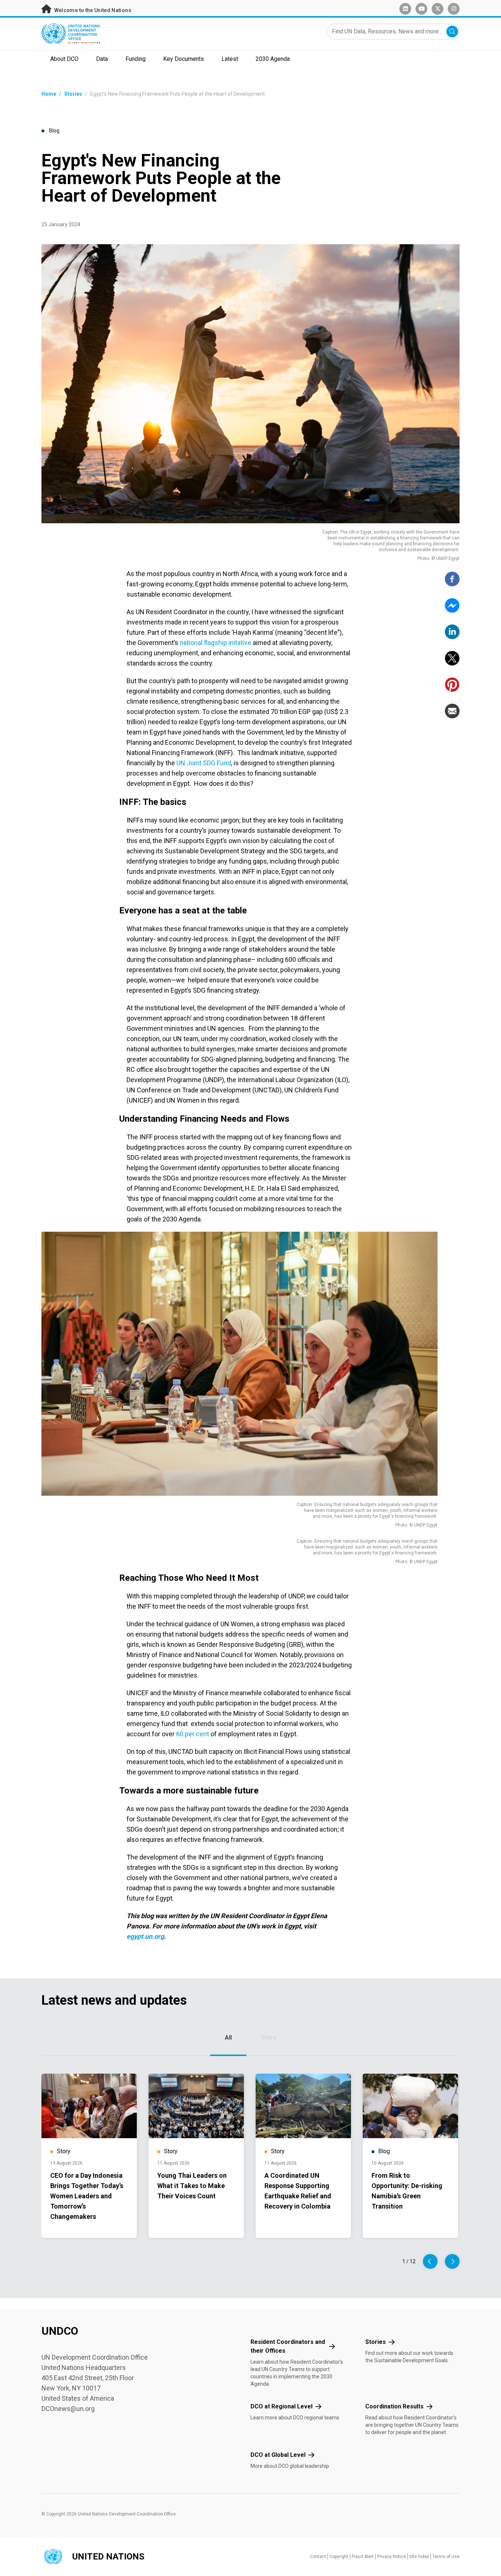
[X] (452, 658)
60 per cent (193, 1734)
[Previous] (430, 2261)
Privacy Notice (392, 2557)
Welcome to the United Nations (92, 10)
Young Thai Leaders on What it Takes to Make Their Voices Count (192, 2186)
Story (269, 2038)
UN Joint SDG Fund (204, 763)
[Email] (452, 711)
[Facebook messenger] (452, 605)
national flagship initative (215, 643)
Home (49, 94)
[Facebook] (452, 579)
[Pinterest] (452, 685)
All (228, 2038)
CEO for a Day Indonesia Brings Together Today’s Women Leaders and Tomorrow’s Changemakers (87, 2196)
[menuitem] (64, 60)
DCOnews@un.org (68, 2409)
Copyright (339, 2557)
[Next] (452, 2261)
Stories (73, 94)
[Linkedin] (452, 632)
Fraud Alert (363, 2557)
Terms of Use (446, 2557)
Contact (318, 2557)
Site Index (419, 2557)
